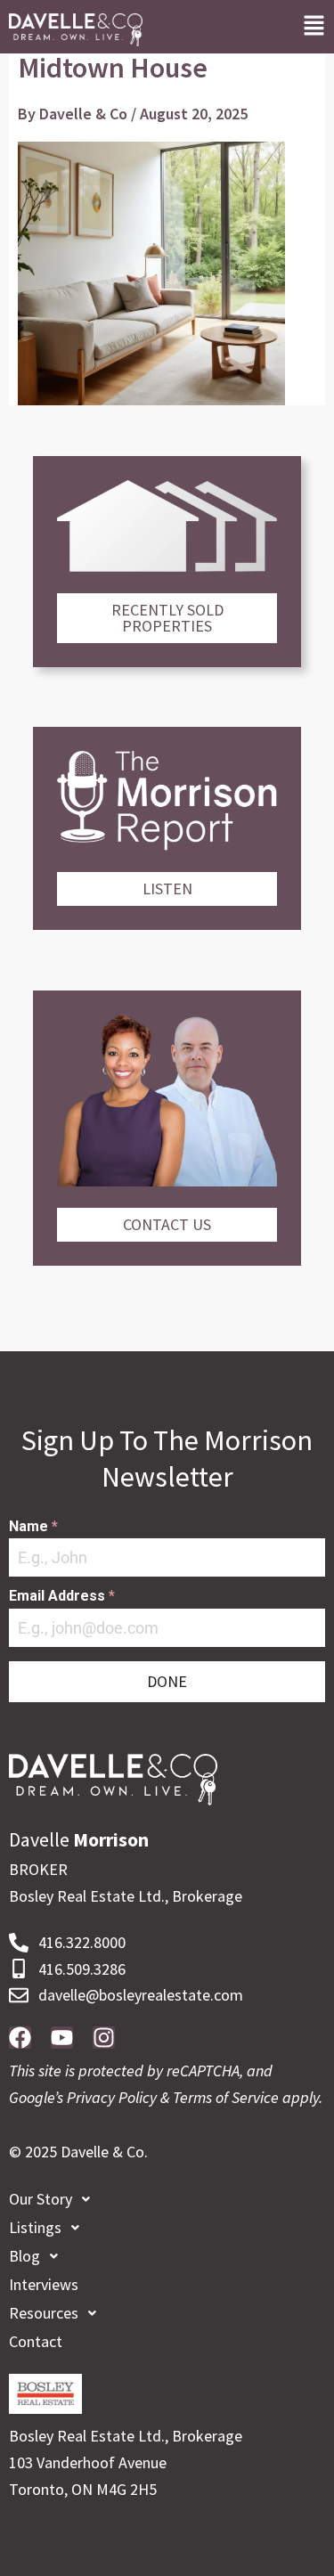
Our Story (41, 2199)
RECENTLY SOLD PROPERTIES (167, 618)
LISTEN (167, 889)
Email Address (62, 1596)
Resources (44, 2313)
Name (33, 1526)
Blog (24, 2256)
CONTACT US (167, 1224)
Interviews (44, 2284)
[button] (314, 27)
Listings (35, 2227)
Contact (36, 2341)
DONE (167, 1681)
